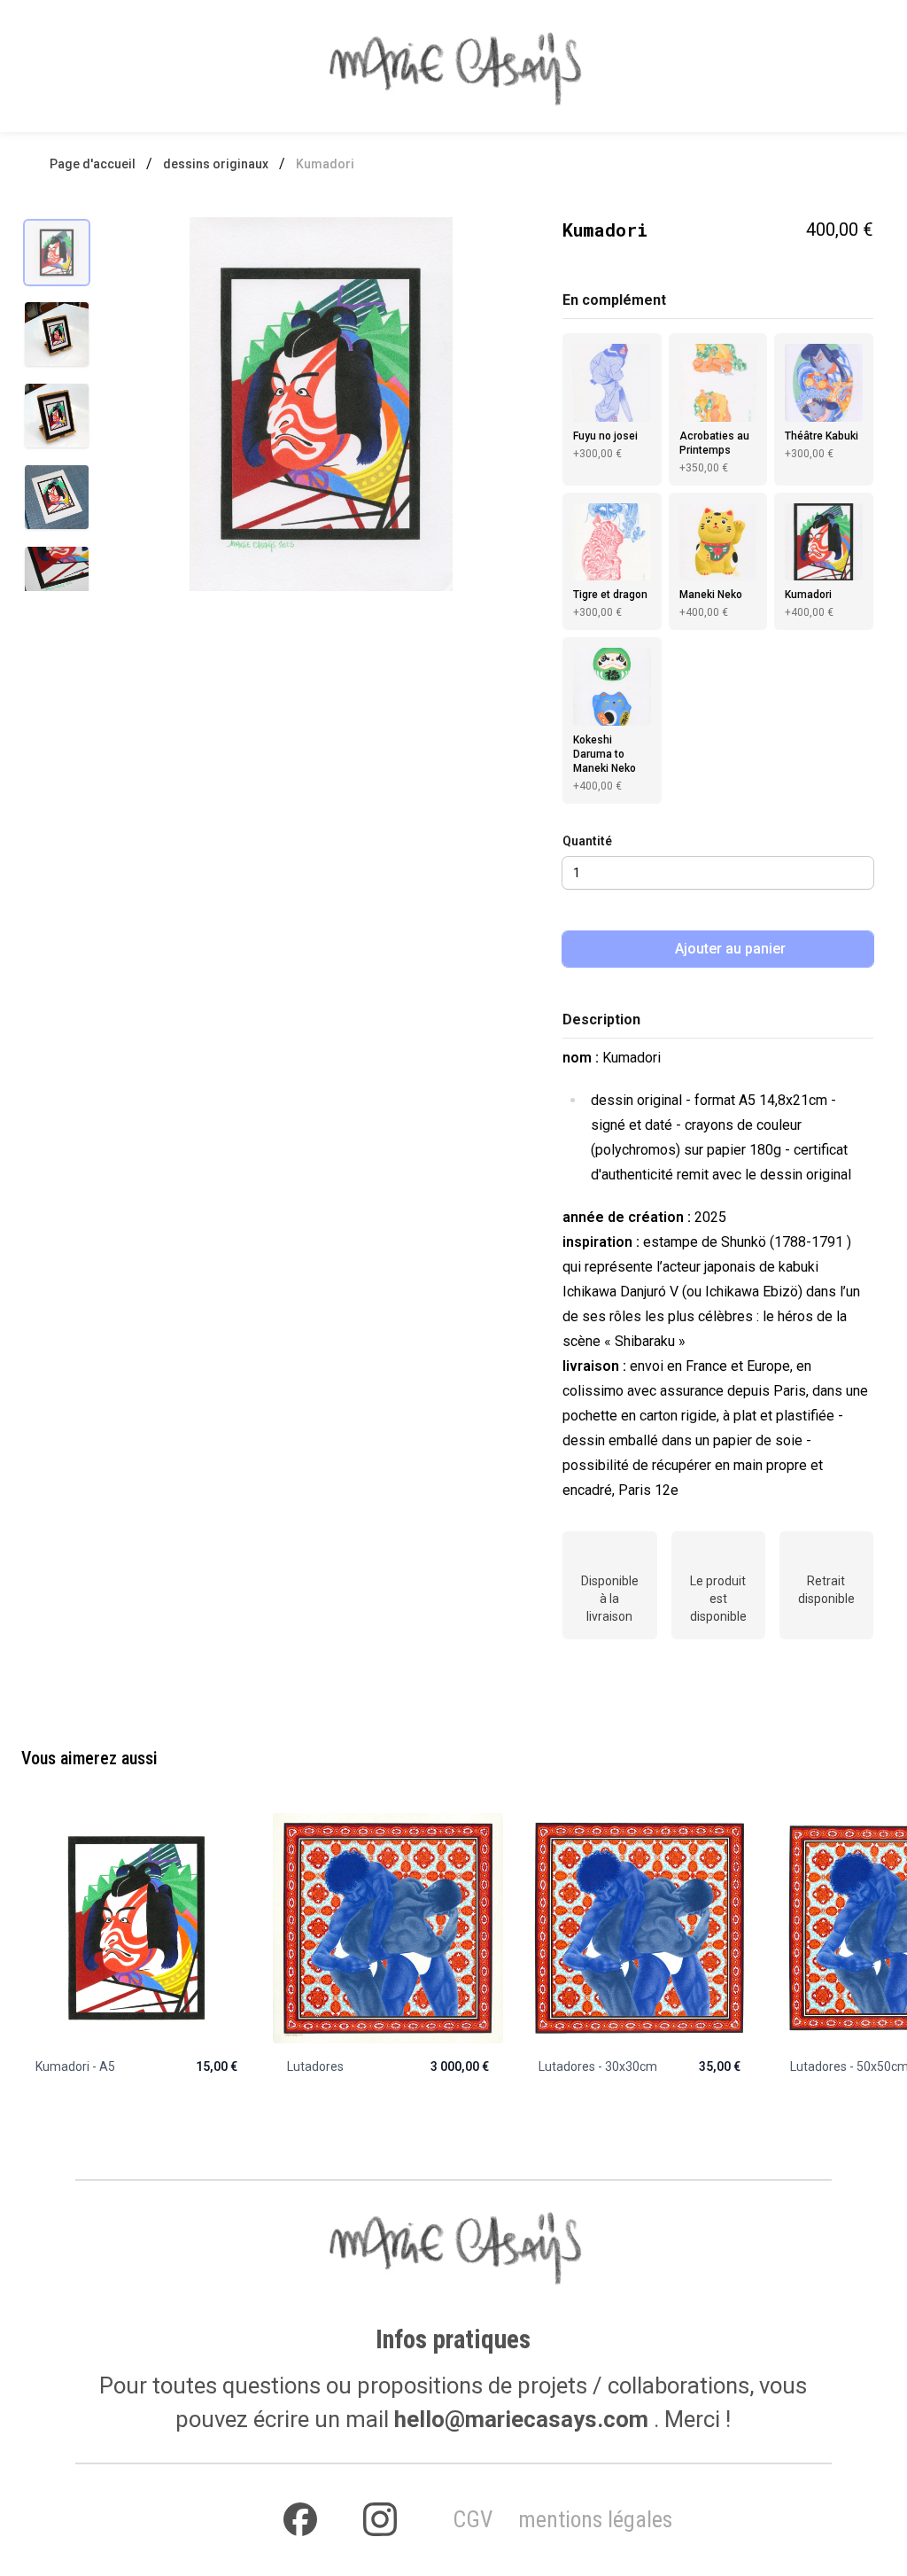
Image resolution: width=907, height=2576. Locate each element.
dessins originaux (216, 164)
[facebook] (300, 2520)
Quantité (587, 841)
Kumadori (325, 164)
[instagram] (380, 2520)
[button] (321, 404)
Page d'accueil (93, 164)
